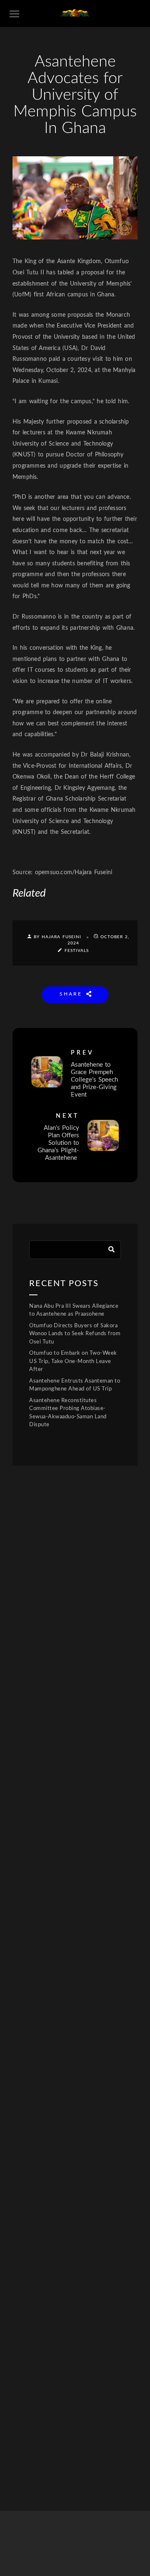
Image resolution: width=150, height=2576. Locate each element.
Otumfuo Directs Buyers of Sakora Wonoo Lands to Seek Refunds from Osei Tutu (75, 1334)
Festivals (77, 951)
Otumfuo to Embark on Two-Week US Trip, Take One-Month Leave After (73, 1361)
